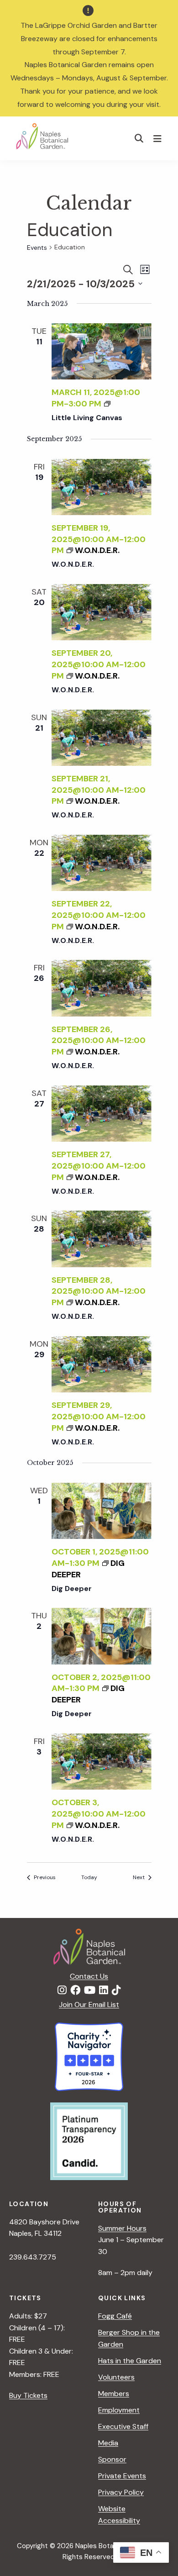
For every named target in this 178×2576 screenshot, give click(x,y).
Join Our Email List (89, 2004)
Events (37, 248)
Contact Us (89, 1976)
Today (89, 1877)
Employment (119, 2410)
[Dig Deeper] (102, 1511)
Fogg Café (115, 2316)
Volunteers (116, 2377)
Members (114, 2394)
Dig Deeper (72, 1588)
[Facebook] (75, 1991)
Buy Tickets (28, 2395)
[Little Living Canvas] (102, 351)
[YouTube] (90, 1991)
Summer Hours (122, 2228)
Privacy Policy (121, 2492)
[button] (139, 138)
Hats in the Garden (130, 2361)
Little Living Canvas (87, 418)
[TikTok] (116, 1991)
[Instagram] (62, 1991)
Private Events (122, 2476)
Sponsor (112, 2459)
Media (108, 2443)
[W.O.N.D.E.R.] (102, 487)
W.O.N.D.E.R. (73, 564)
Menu (159, 138)
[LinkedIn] (104, 1991)
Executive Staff (123, 2426)
